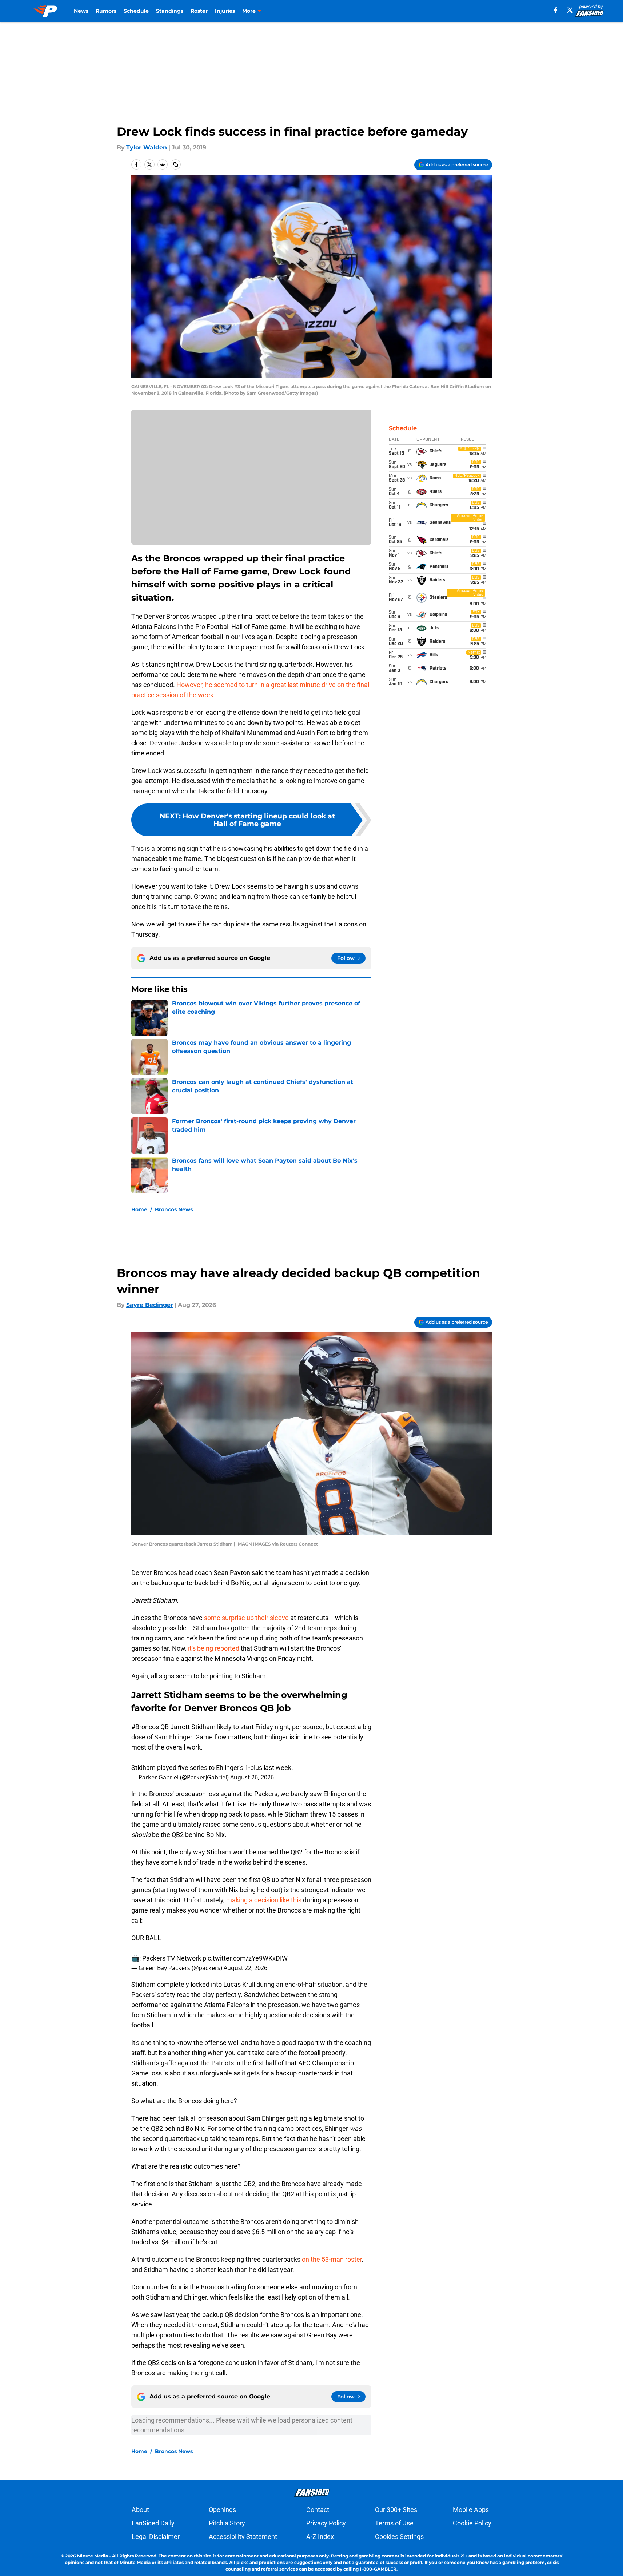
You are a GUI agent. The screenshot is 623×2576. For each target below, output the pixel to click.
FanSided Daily (153, 2523)
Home (139, 1209)
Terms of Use (394, 2523)
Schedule (136, 11)
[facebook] (556, 10)
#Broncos (145, 1727)
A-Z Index (320, 2537)
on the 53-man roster (332, 2259)
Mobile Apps (471, 2510)
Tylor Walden (147, 147)
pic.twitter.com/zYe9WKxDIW (245, 1958)
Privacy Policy (326, 2523)
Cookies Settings (399, 2537)
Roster (199, 11)
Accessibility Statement (243, 2537)
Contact (318, 2510)
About (140, 2510)
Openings (222, 2510)
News (81, 11)
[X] (570, 10)
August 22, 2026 (245, 1968)
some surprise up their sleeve (246, 1618)
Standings (170, 11)
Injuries (225, 11)
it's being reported (214, 1648)
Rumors (106, 11)
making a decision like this (264, 1900)
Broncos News (174, 1209)
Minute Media (93, 2556)
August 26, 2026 (252, 1777)
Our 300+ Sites (396, 2510)
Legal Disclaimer (156, 2537)
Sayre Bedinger (150, 1305)
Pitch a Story (227, 2523)
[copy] (176, 164)
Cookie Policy (472, 2523)
